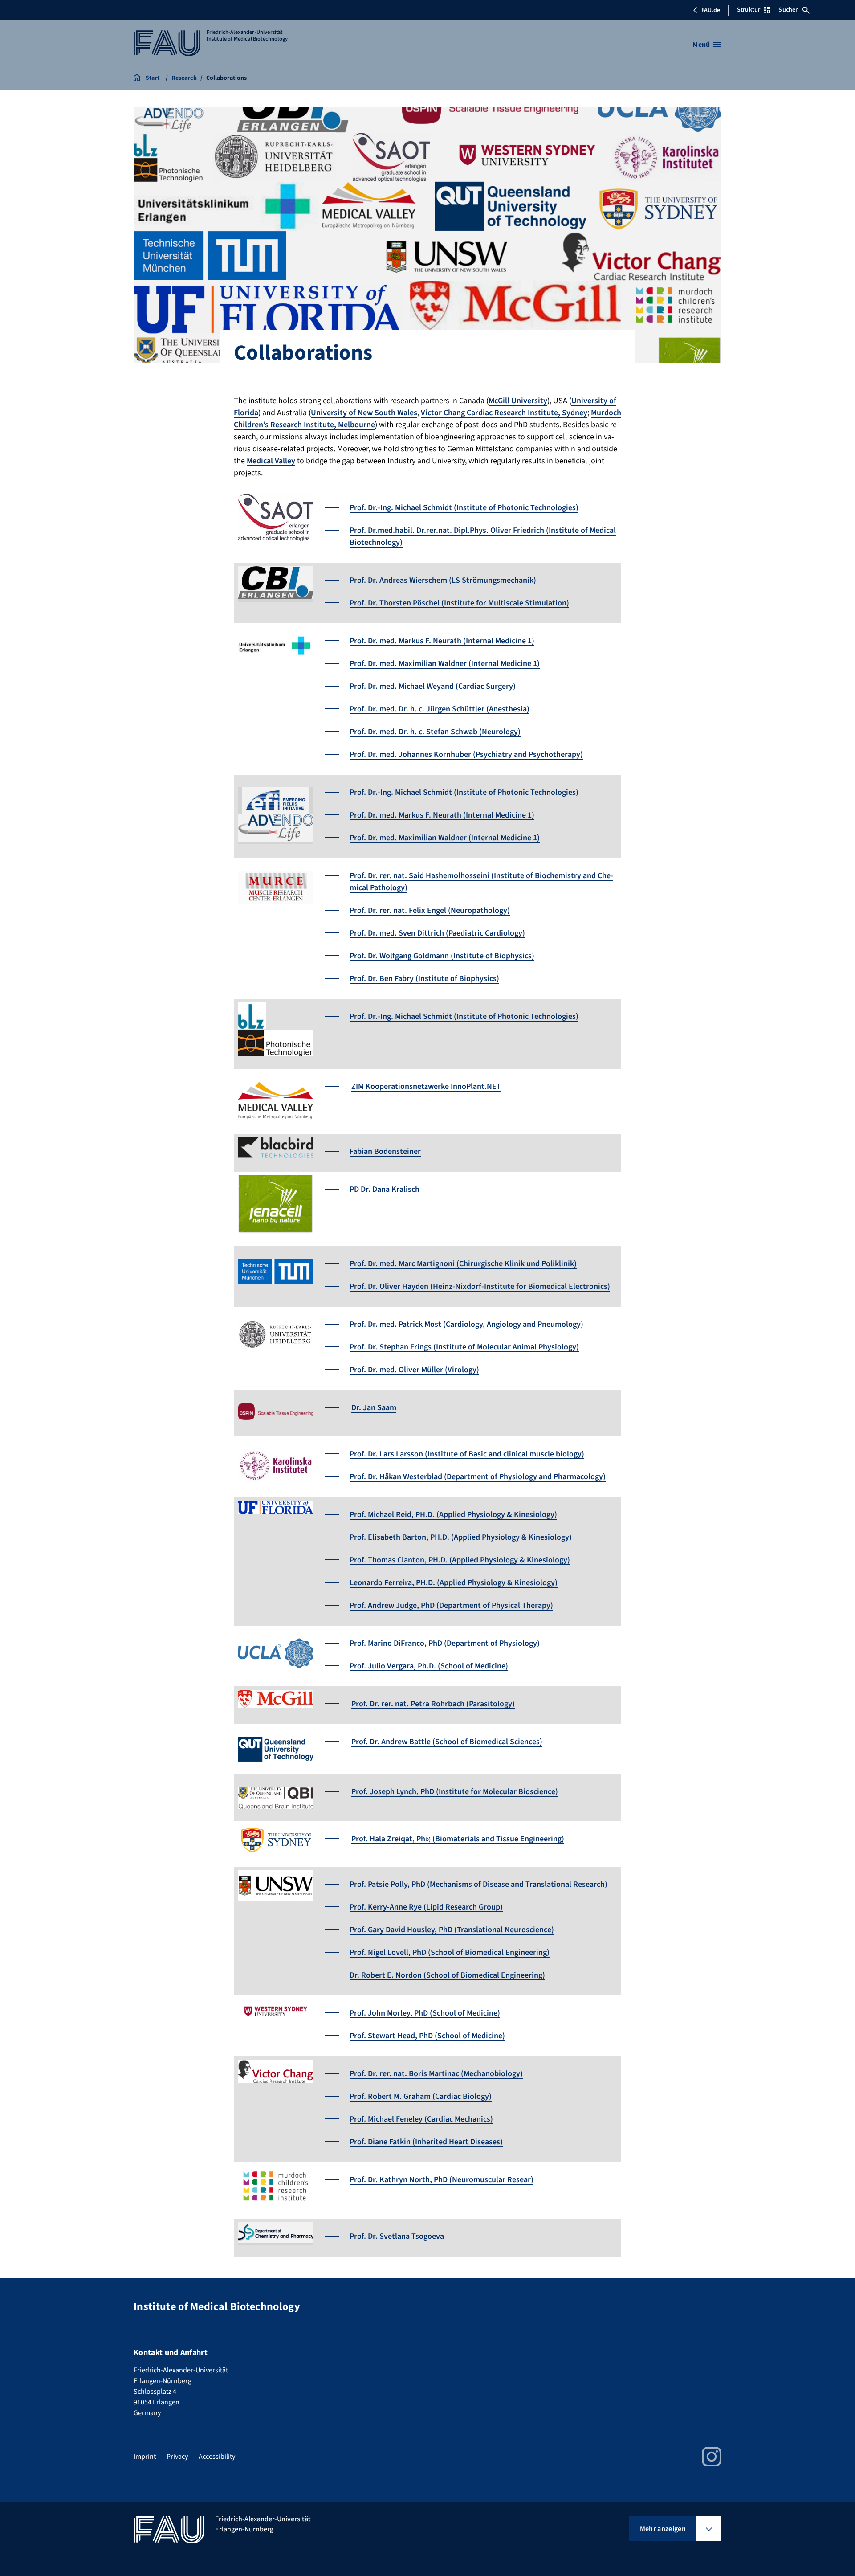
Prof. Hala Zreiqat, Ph (388, 1839)
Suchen (789, 10)
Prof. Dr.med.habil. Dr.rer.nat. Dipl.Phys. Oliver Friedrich (448, 530)
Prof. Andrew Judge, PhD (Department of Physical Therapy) (451, 1605)
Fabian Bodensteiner (385, 1151)
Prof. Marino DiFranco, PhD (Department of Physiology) (445, 1643)
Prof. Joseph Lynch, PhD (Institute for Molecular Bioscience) (455, 1792)
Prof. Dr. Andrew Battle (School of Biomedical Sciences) (447, 1742)
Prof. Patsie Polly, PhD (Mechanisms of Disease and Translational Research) (478, 1884)
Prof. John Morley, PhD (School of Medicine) (425, 2013)
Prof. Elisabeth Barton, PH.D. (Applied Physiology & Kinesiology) (461, 1537)
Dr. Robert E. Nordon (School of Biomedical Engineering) (447, 1975)
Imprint (145, 2457)
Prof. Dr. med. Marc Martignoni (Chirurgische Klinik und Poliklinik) (463, 1264)
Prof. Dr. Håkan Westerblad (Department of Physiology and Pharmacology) (478, 1477)
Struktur (749, 10)
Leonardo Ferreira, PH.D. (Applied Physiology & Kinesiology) (454, 1583)
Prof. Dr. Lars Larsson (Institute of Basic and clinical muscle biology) (467, 1454)
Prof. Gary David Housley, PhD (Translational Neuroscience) (452, 1930)
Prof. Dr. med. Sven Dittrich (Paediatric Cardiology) (437, 933)
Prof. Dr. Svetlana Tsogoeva (397, 2236)
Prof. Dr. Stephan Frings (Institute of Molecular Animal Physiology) (464, 1347)
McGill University (518, 401)
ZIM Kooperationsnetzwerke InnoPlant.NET (426, 1086)
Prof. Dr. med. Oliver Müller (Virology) (414, 1370)
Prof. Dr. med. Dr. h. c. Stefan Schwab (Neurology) (435, 732)
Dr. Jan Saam (374, 1408)
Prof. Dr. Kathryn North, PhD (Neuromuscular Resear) (442, 2180)
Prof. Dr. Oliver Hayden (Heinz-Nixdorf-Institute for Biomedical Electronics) (480, 1286)
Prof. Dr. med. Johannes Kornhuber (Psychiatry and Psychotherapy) (466, 754)
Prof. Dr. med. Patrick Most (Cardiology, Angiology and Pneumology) (466, 1324)
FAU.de (711, 10)
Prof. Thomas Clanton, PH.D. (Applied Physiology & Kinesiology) (460, 1560)
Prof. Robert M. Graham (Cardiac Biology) (421, 2096)
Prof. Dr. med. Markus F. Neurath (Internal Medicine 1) (442, 641)
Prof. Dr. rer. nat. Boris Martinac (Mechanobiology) (436, 2074)
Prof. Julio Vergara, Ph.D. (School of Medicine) (429, 1666)
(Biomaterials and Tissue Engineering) (497, 1839)
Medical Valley (271, 461)
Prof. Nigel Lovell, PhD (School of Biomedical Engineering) (450, 1952)
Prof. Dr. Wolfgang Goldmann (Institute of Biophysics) (442, 956)
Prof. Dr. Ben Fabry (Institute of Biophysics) (424, 979)
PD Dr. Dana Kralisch (385, 1189)
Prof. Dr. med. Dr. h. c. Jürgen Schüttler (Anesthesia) (440, 709)
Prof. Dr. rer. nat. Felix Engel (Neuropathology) (430, 910)
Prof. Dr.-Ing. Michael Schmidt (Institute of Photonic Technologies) (464, 508)
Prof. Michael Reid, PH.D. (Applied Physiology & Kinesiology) (453, 1515)
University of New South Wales (364, 413)
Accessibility (217, 2457)
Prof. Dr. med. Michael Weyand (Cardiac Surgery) (433, 686)
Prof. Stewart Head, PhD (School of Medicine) (427, 2036)
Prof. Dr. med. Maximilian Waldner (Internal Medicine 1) (445, 664)
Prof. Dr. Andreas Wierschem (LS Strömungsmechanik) (443, 580)
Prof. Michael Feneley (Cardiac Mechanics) (421, 2119)
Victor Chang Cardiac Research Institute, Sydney (504, 413)
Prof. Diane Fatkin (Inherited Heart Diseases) (426, 2142)
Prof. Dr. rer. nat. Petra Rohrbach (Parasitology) (433, 1704)
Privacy (177, 2457)
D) (428, 1840)
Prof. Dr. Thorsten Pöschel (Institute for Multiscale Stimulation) (459, 603)
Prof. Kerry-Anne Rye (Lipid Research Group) (426, 1907)
